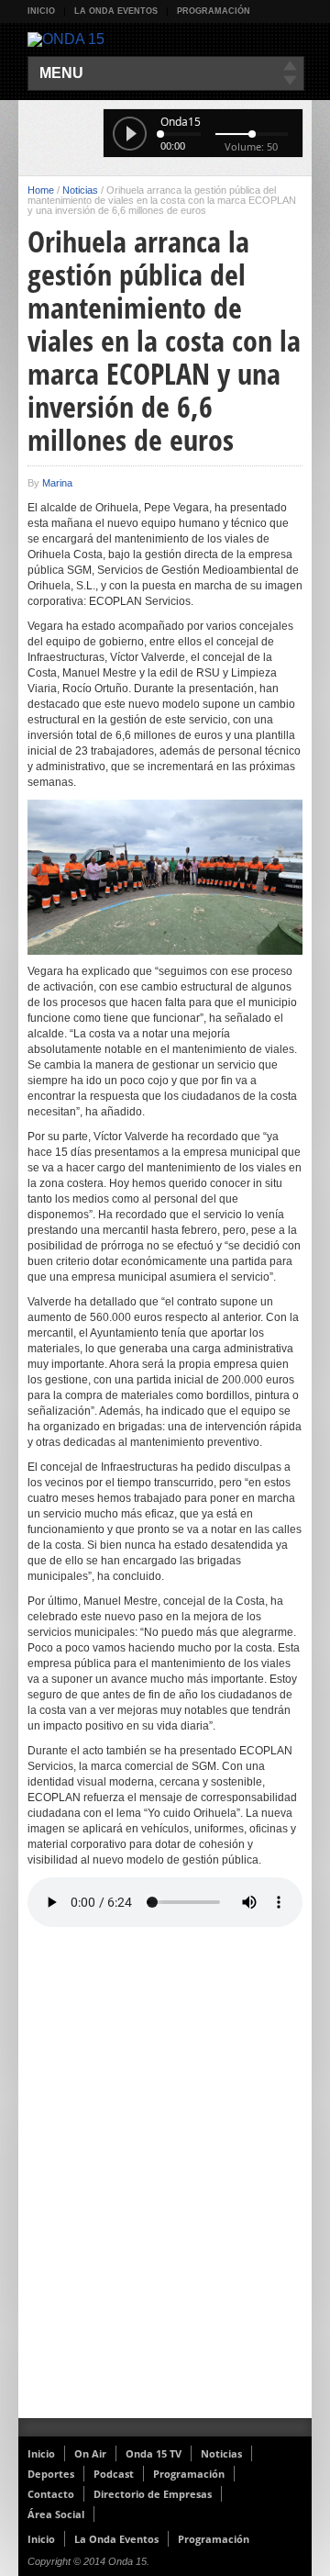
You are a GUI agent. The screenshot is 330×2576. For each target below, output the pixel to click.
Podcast (114, 2474)
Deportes (51, 2474)
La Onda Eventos (116, 11)
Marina (57, 483)
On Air (90, 2453)
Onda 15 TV (154, 2453)
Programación (214, 11)
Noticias (80, 190)
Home (41, 190)
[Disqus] (165, 2179)
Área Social (56, 2514)
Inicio (41, 11)
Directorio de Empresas (153, 2494)
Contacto (51, 2494)
